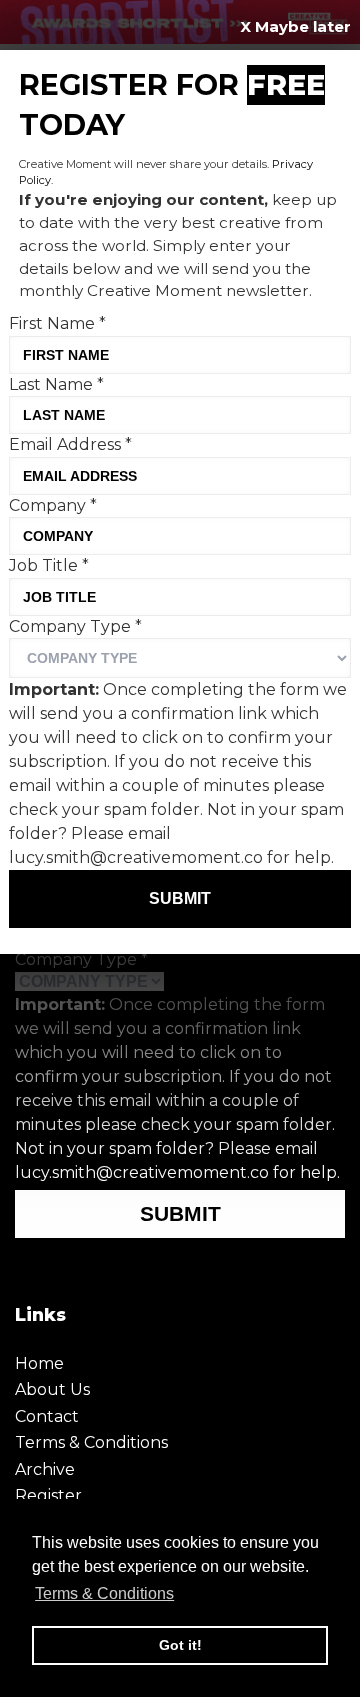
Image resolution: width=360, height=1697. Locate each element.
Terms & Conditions (91, 1442)
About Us (52, 1389)
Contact (47, 1416)
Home (39, 1363)
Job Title (49, 565)
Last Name (56, 384)
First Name (57, 323)
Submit (180, 1213)
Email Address (70, 444)
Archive (45, 1469)
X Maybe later (295, 26)
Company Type (81, 959)
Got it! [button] (180, 1645)
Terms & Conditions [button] (104, 1593)
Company (53, 505)
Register (48, 1495)
